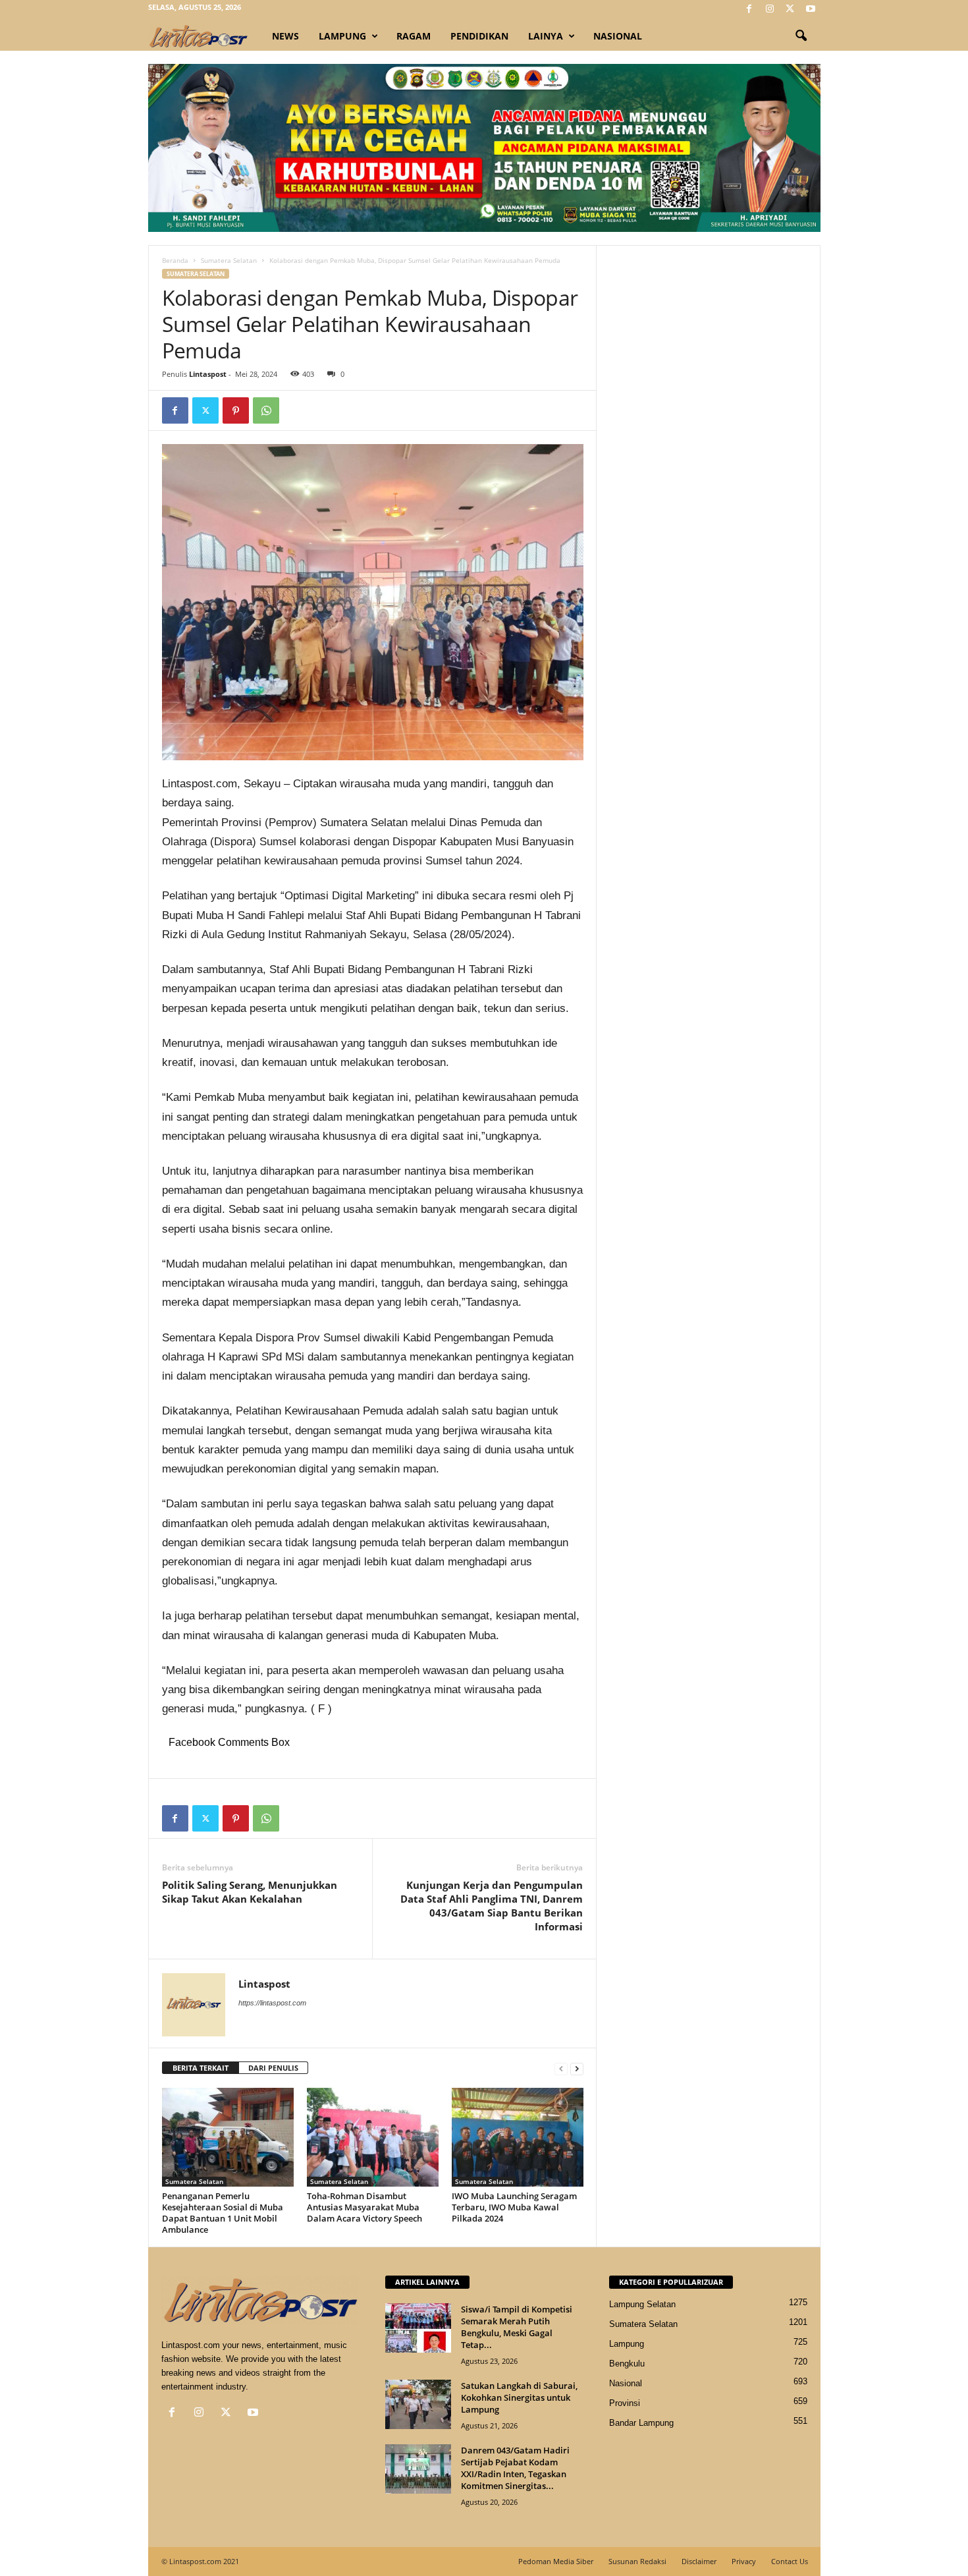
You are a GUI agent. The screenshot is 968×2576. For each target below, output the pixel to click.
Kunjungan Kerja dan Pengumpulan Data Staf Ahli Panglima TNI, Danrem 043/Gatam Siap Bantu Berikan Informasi (492, 1906)
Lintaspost (208, 374)
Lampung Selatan (642, 2304)
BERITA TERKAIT (201, 2068)
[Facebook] (749, 10)
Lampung (342, 36)
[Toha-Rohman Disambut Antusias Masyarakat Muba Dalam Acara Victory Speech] (373, 2137)
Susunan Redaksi (637, 2561)
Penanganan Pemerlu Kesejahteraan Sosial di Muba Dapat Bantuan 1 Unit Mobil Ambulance (223, 2213)
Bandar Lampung (641, 2423)
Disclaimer (699, 2561)
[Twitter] (790, 10)
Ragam (414, 36)
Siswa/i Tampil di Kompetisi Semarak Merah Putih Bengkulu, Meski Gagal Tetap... (517, 2327)
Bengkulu (627, 2364)
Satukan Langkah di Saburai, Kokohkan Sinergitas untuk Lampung (519, 2397)
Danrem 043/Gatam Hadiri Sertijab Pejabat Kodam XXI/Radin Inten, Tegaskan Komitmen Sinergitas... (515, 2468)
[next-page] (577, 2068)
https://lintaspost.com (272, 2003)
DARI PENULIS (273, 2068)
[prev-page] (561, 2068)
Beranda (175, 260)
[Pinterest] (236, 410)
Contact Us (790, 2561)
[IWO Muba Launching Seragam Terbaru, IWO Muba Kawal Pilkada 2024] (518, 2137)
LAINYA (546, 36)
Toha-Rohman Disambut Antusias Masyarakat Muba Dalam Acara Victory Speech (364, 2207)
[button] (801, 36)
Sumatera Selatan (229, 260)
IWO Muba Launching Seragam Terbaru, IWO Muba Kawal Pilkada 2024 (514, 2207)
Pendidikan (479, 36)
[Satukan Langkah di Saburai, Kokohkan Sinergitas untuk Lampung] (418, 2404)
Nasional (618, 36)
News (285, 36)
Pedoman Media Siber (556, 2561)
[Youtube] (811, 10)
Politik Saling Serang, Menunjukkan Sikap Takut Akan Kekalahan (250, 1892)
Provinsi (625, 2403)
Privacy (744, 2561)
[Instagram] (770, 10)
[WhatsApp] (266, 410)
